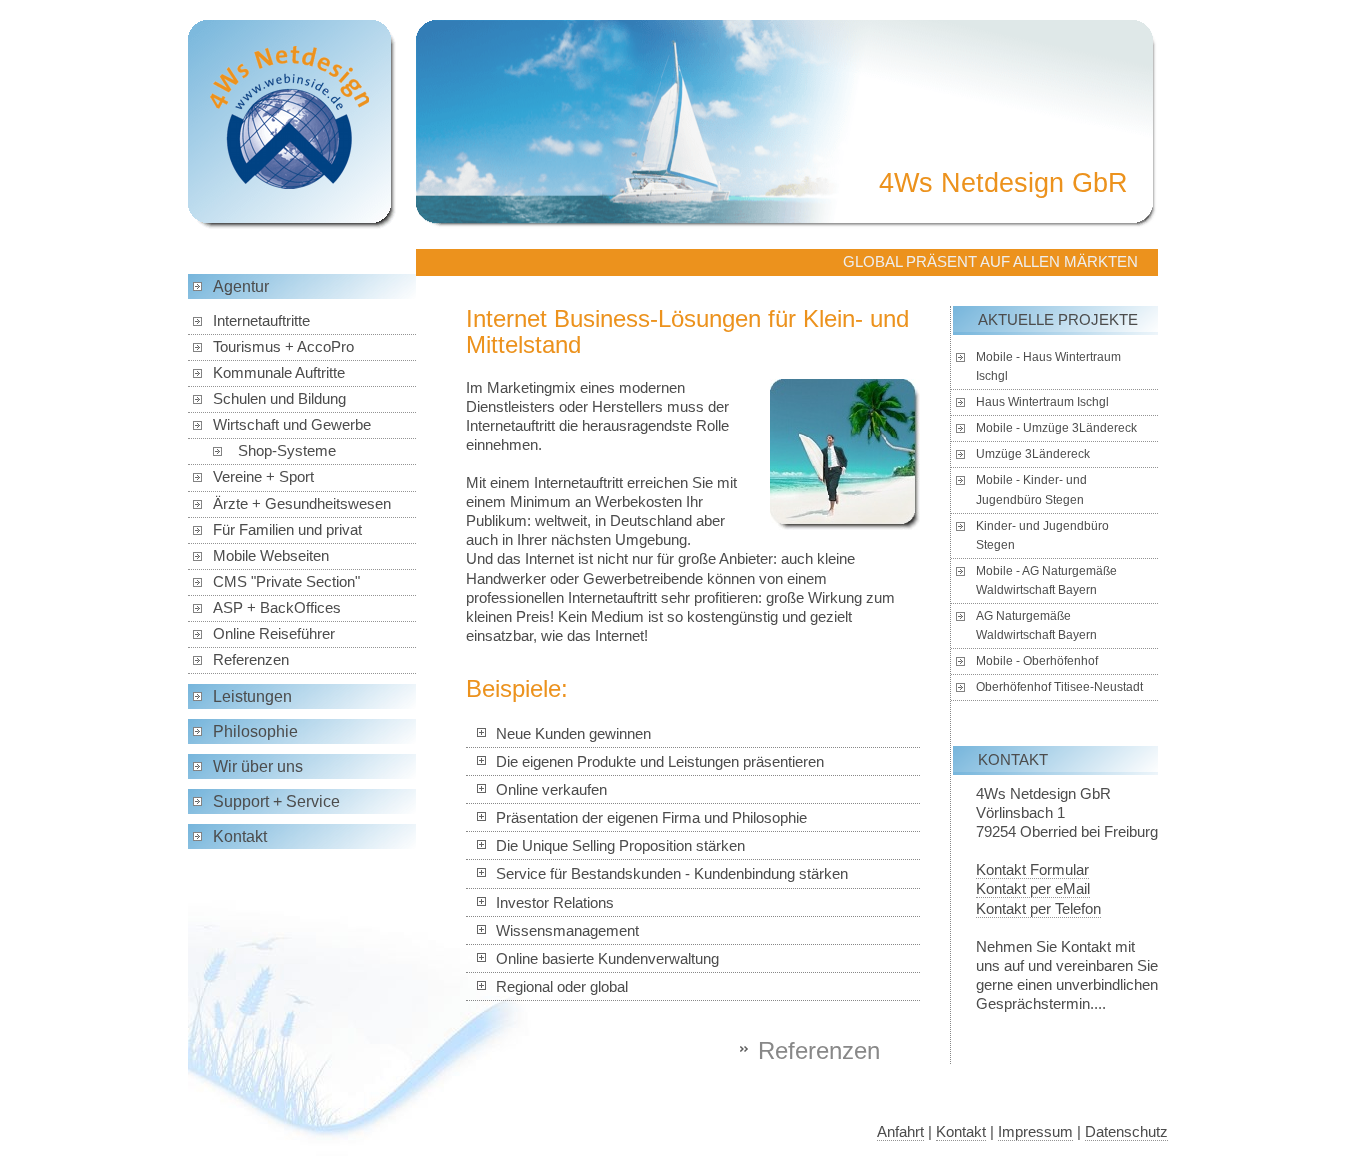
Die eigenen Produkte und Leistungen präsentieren (660, 762)
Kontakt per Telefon (1038, 909)
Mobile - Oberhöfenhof (1037, 661)
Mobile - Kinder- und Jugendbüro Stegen (1031, 489)
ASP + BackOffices (277, 608)
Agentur (241, 286)
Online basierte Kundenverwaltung (607, 959)
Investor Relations (555, 903)
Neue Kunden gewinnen (573, 734)
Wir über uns (258, 766)
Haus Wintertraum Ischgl (1042, 402)
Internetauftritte (261, 321)
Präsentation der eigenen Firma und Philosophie (651, 818)
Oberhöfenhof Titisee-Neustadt (1059, 687)
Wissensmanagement (567, 931)
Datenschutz (1126, 1132)
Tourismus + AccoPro (283, 347)
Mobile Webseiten (271, 556)
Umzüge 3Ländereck (1033, 454)
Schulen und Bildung (279, 399)
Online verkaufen (551, 790)
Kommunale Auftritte (279, 373)
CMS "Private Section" (286, 582)
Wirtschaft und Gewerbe (292, 425)
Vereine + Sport (263, 477)
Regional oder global (562, 987)
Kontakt (240, 836)
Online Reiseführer (274, 634)
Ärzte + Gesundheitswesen (302, 504)
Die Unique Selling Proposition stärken (620, 846)
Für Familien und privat (287, 530)
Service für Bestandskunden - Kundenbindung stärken (672, 874)
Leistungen (252, 696)
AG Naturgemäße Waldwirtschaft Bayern (1036, 625)
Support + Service (276, 801)
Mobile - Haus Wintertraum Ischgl (1048, 366)
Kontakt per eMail (1033, 889)
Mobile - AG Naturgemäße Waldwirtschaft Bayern (1046, 580)
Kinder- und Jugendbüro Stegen (1042, 535)
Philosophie (255, 731)
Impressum (1035, 1132)
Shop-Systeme (287, 451)
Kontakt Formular (1032, 870)
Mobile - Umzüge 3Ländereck (1056, 428)
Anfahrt (900, 1132)
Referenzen (251, 660)
